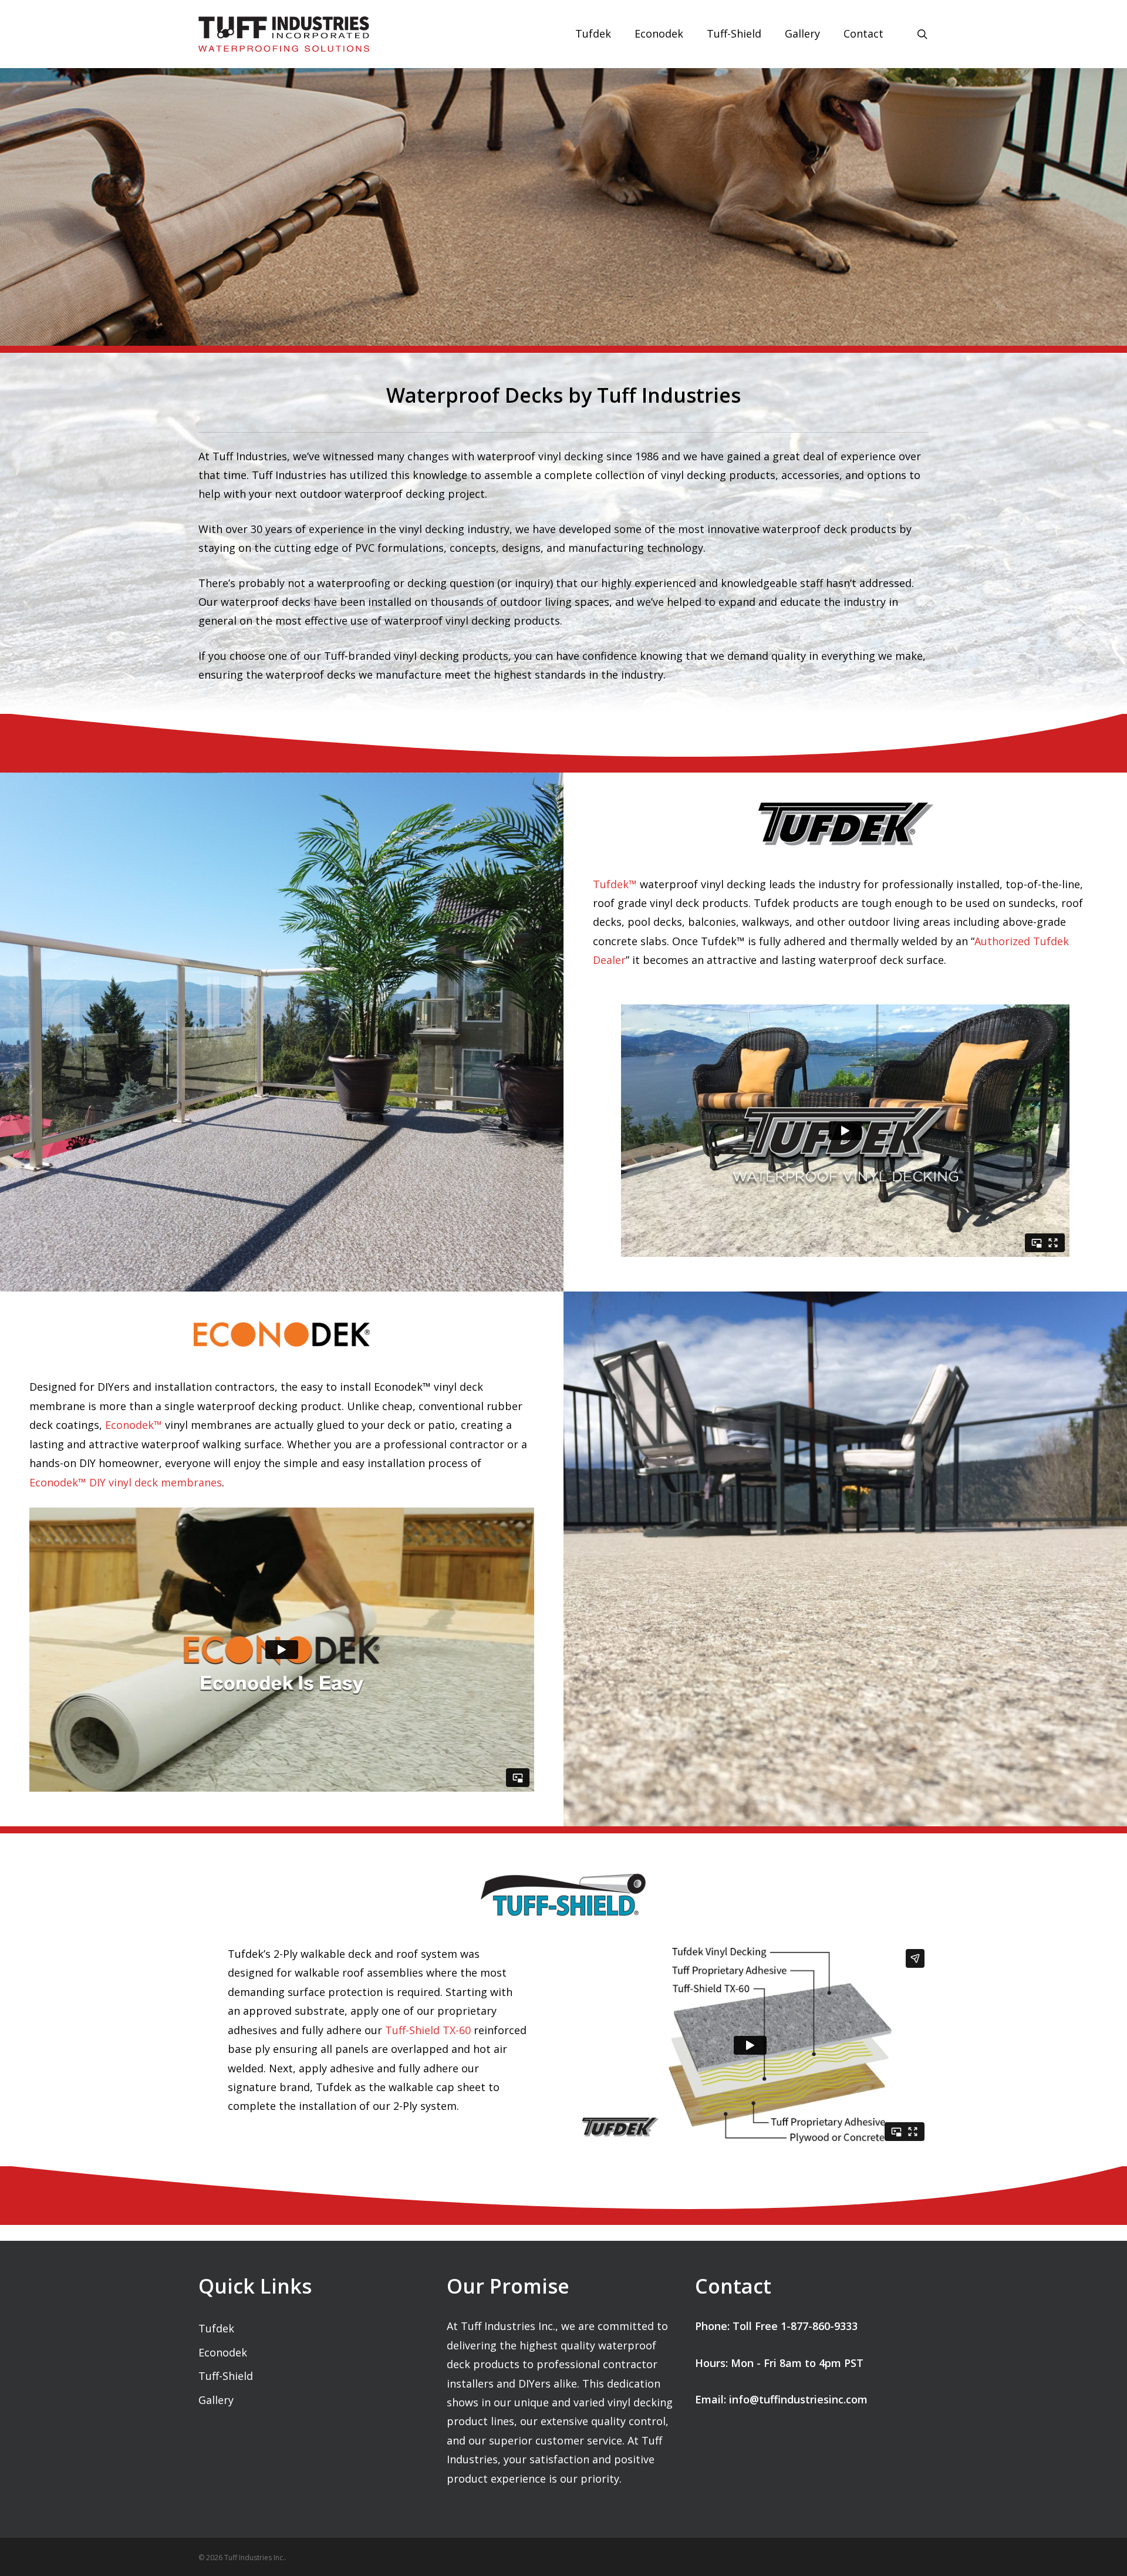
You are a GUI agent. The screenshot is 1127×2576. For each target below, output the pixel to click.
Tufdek (216, 2328)
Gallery (216, 2400)
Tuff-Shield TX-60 (428, 2030)
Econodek (223, 2352)
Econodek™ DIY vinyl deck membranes (126, 1482)
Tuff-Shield (226, 2376)
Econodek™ (134, 1425)
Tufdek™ (615, 884)
